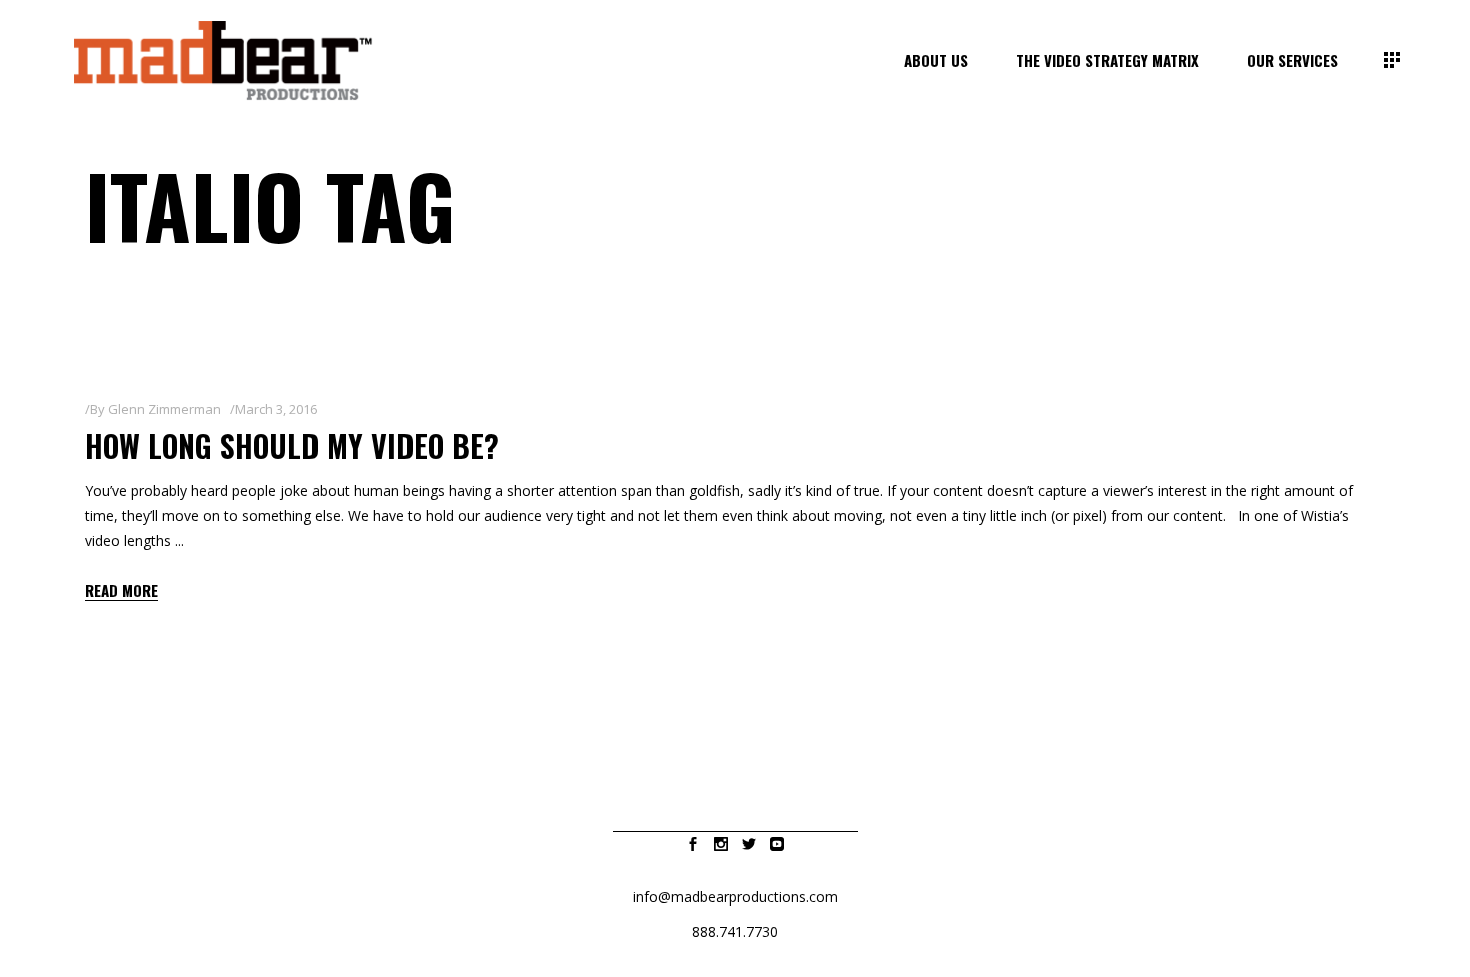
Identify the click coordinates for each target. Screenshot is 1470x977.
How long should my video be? (292, 445)
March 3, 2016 (276, 409)
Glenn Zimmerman (164, 409)
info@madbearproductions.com (735, 896)
